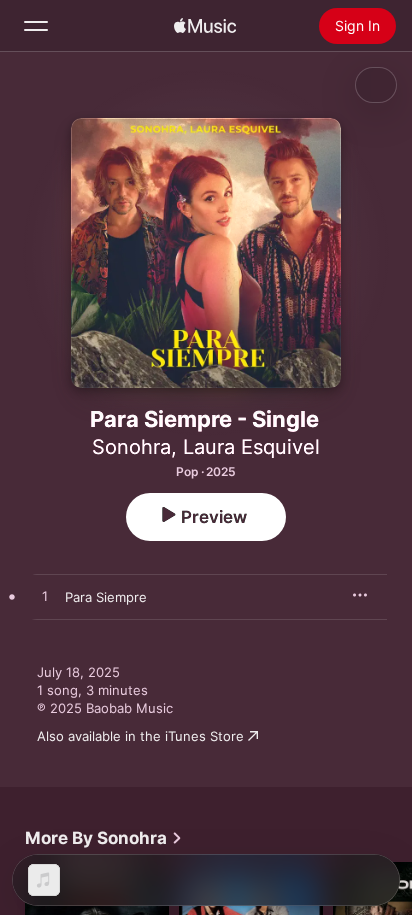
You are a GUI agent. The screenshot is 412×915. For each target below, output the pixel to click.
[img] (205, 26)
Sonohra (131, 447)
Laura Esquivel (251, 447)
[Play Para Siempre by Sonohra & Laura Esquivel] (45, 597)
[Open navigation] (36, 26)
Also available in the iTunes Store (140, 736)
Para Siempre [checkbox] (106, 597)
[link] (104, 838)
